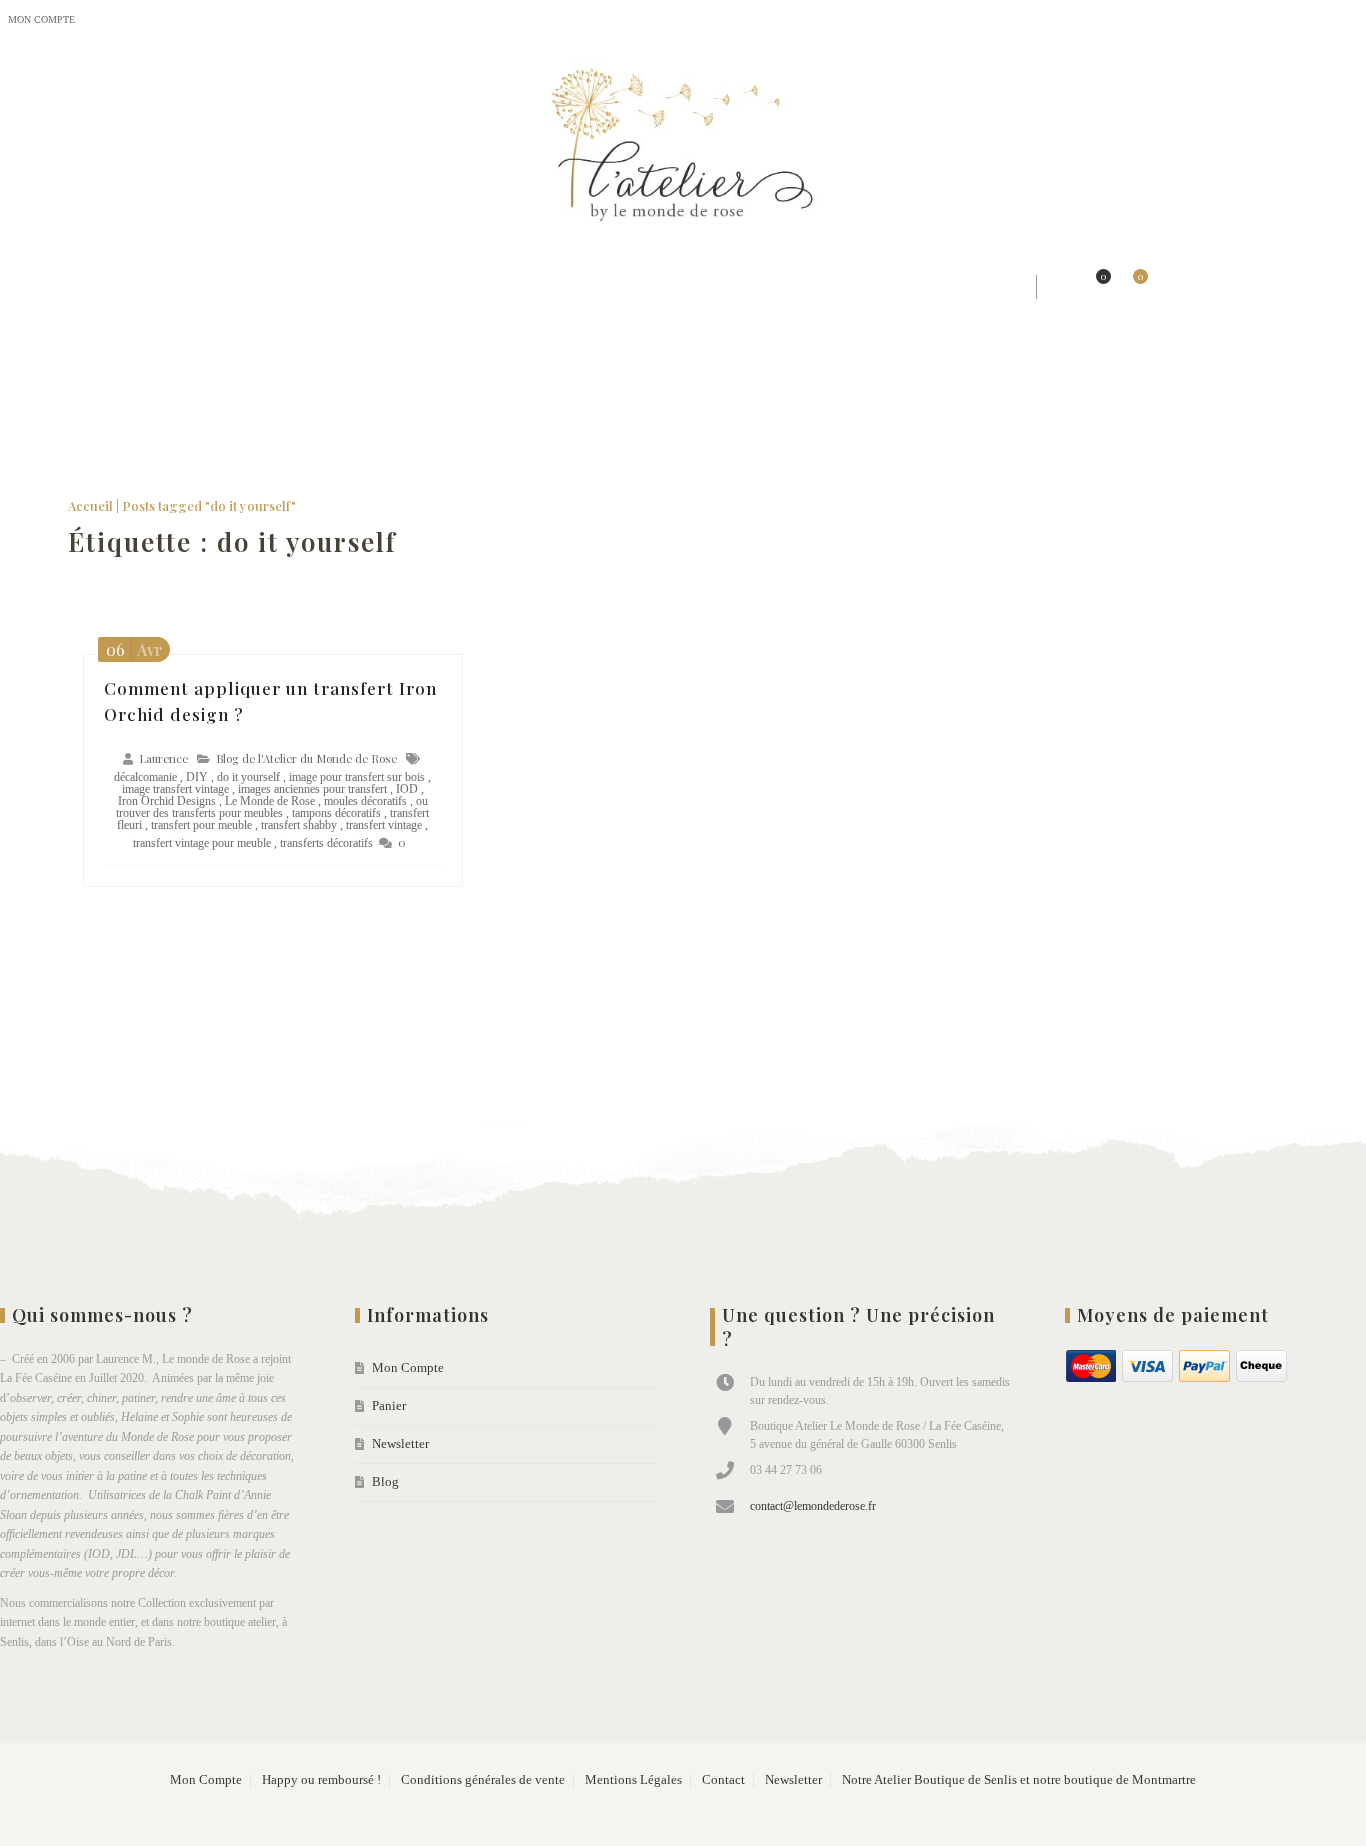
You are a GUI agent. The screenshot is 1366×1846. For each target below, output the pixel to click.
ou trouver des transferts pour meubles (272, 807)
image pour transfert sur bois (357, 777)
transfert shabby (299, 825)
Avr (134, 649)
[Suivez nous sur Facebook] (1266, 20)
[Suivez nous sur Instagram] (1306, 20)
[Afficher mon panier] (1130, 287)
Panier (108, 19)
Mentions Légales (633, 1780)
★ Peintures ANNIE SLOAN (752, 286)
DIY (197, 777)
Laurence (163, 758)
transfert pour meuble (201, 825)
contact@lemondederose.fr (813, 1506)
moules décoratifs (365, 801)
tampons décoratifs (336, 813)
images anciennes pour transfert (312, 789)
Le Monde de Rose (270, 801)
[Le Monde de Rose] (683, 149)
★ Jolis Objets (567, 286)
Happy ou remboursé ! (321, 1780)
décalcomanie (145, 777)
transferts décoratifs (326, 843)
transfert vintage (384, 825)
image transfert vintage (175, 789)
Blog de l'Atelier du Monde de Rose (306, 758)
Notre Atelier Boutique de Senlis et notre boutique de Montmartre (1019, 1780)
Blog (236, 19)
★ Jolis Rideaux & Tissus (389, 286)
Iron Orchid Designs (167, 801)
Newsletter (174, 19)
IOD (407, 789)
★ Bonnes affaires (952, 286)
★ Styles (231, 286)
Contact (723, 1780)
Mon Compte (41, 19)
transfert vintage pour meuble (202, 843)
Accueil (90, 505)
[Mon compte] (1058, 287)
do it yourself (248, 777)
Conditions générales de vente (483, 1780)
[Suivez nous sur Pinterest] (1346, 20)
